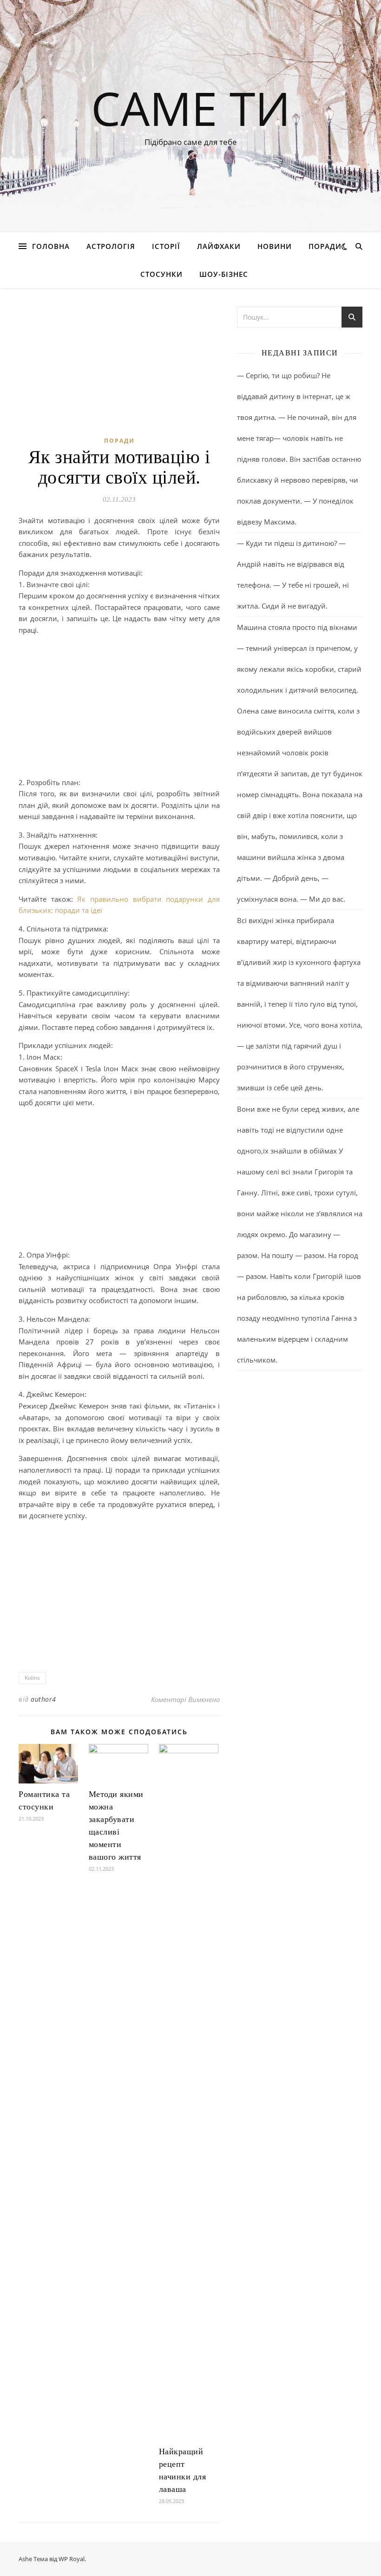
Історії (166, 246)
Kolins (32, 1678)
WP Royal (72, 2559)
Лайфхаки (219, 246)
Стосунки (161, 274)
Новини (275, 246)
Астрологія (111, 246)
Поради (325, 246)
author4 (43, 1699)
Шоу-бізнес (224, 274)
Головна (51, 246)
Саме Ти (191, 108)
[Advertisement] (119, 708)
